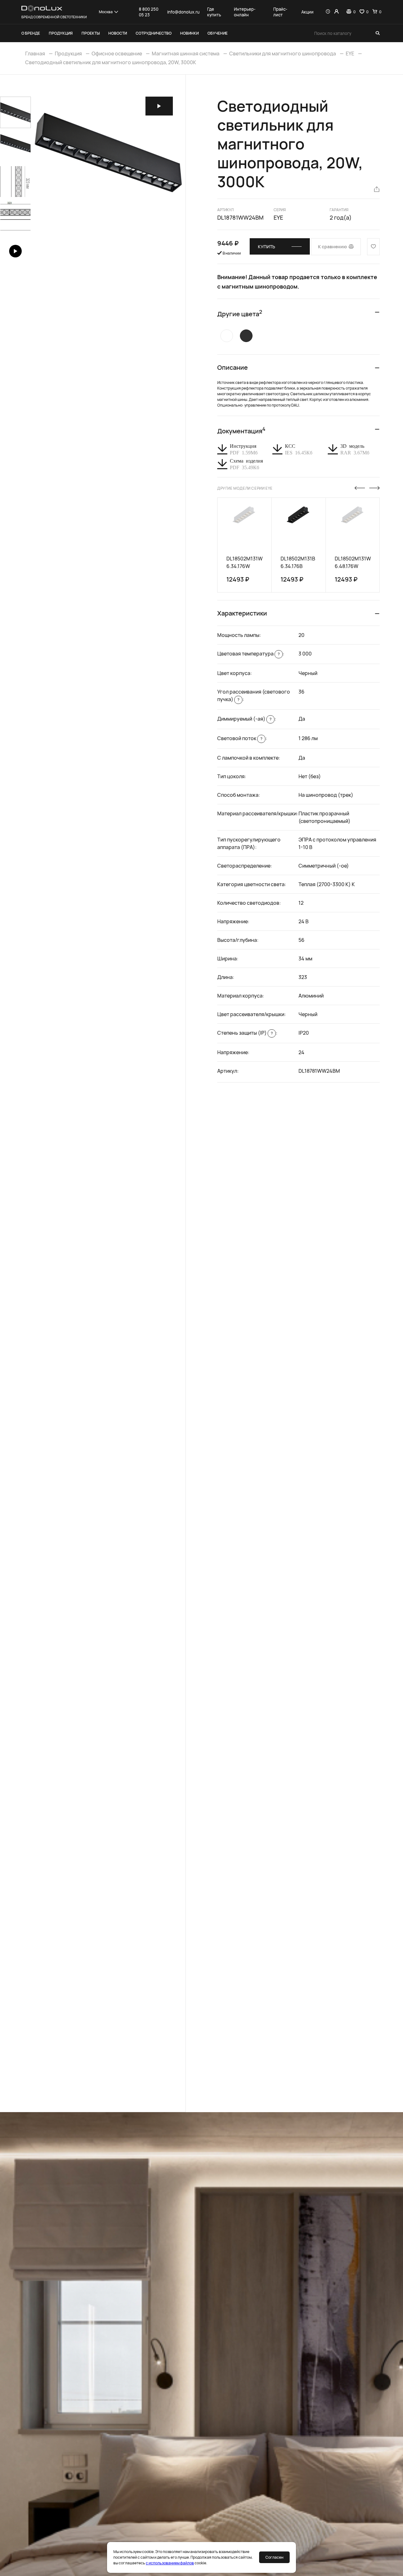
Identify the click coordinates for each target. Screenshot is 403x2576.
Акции (307, 12)
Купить (267, 247)
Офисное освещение (117, 53)
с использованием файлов (170, 2563)
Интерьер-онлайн (245, 12)
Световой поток (240, 738)
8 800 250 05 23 (149, 12)
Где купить (214, 12)
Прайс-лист (280, 12)
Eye (278, 217)
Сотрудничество (154, 33)
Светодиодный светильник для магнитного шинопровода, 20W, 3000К (111, 62)
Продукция (61, 33)
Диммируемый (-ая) (244, 719)
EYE (350, 53)
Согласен (274, 2557)
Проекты (91, 33)
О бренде (31, 33)
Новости (118, 33)
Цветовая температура (248, 654)
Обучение (218, 33)
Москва (106, 12)
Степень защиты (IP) (245, 1033)
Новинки (189, 33)
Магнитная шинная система (186, 53)
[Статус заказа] (328, 12)
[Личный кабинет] (336, 12)
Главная (35, 53)
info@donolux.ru (183, 12)
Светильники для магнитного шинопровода (283, 53)
